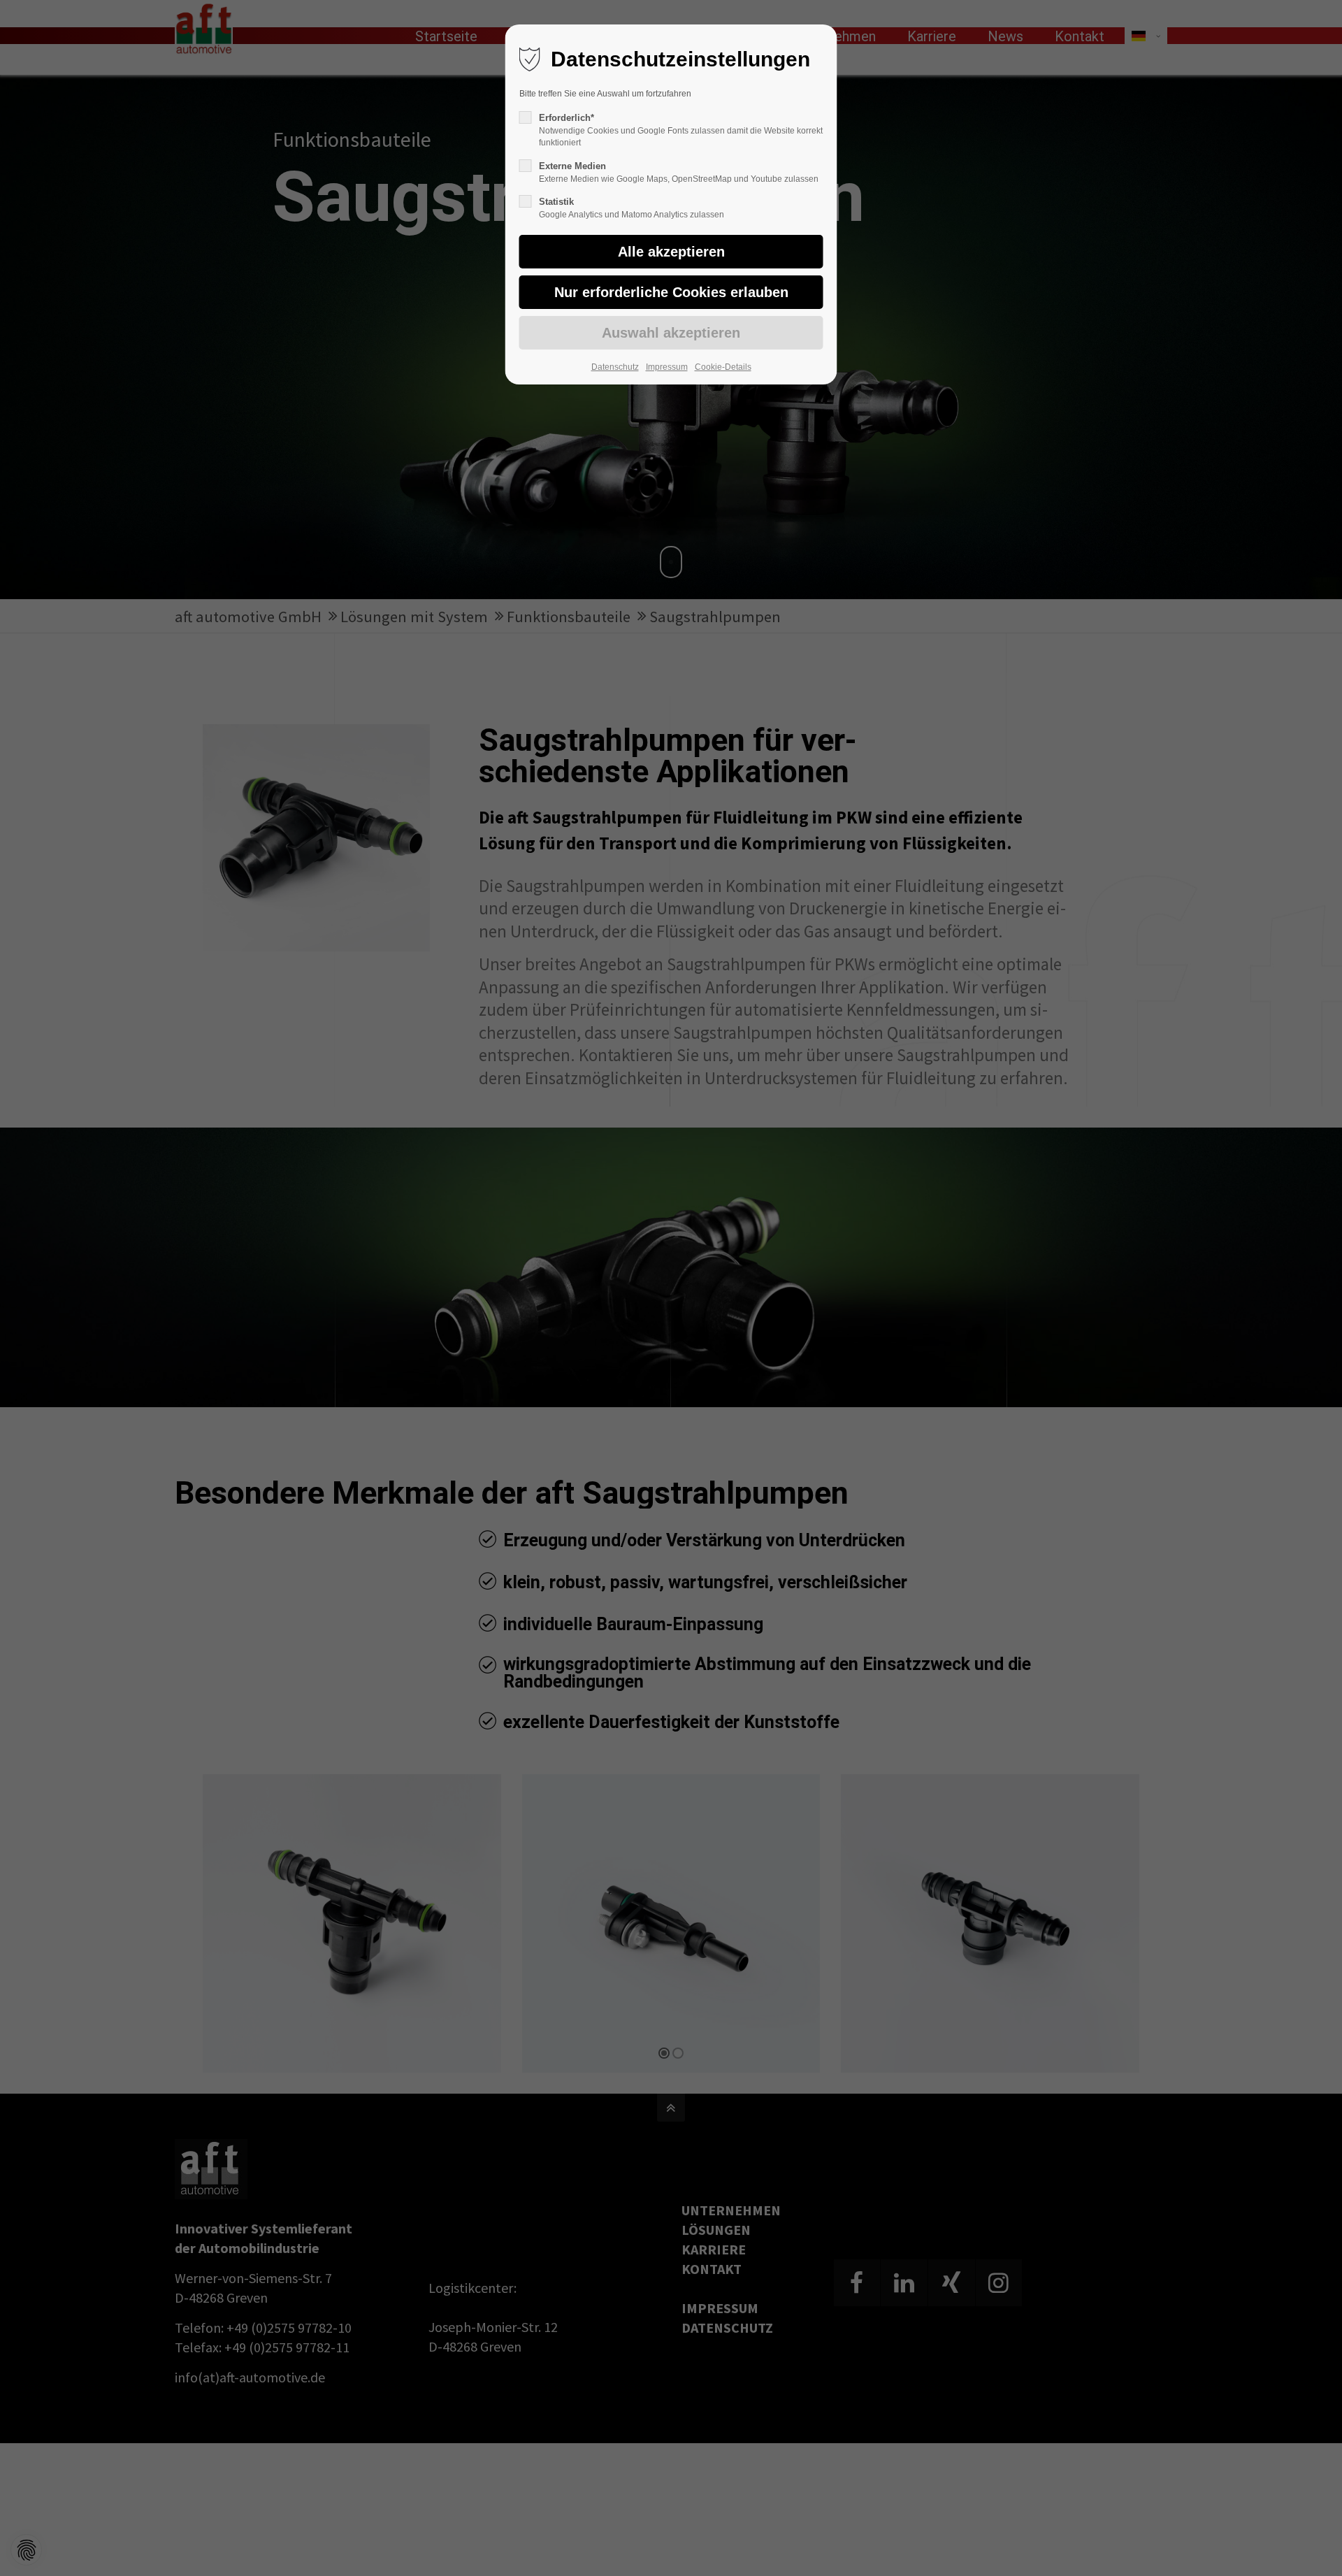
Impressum (667, 367)
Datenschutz (615, 367)
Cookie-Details (723, 367)
